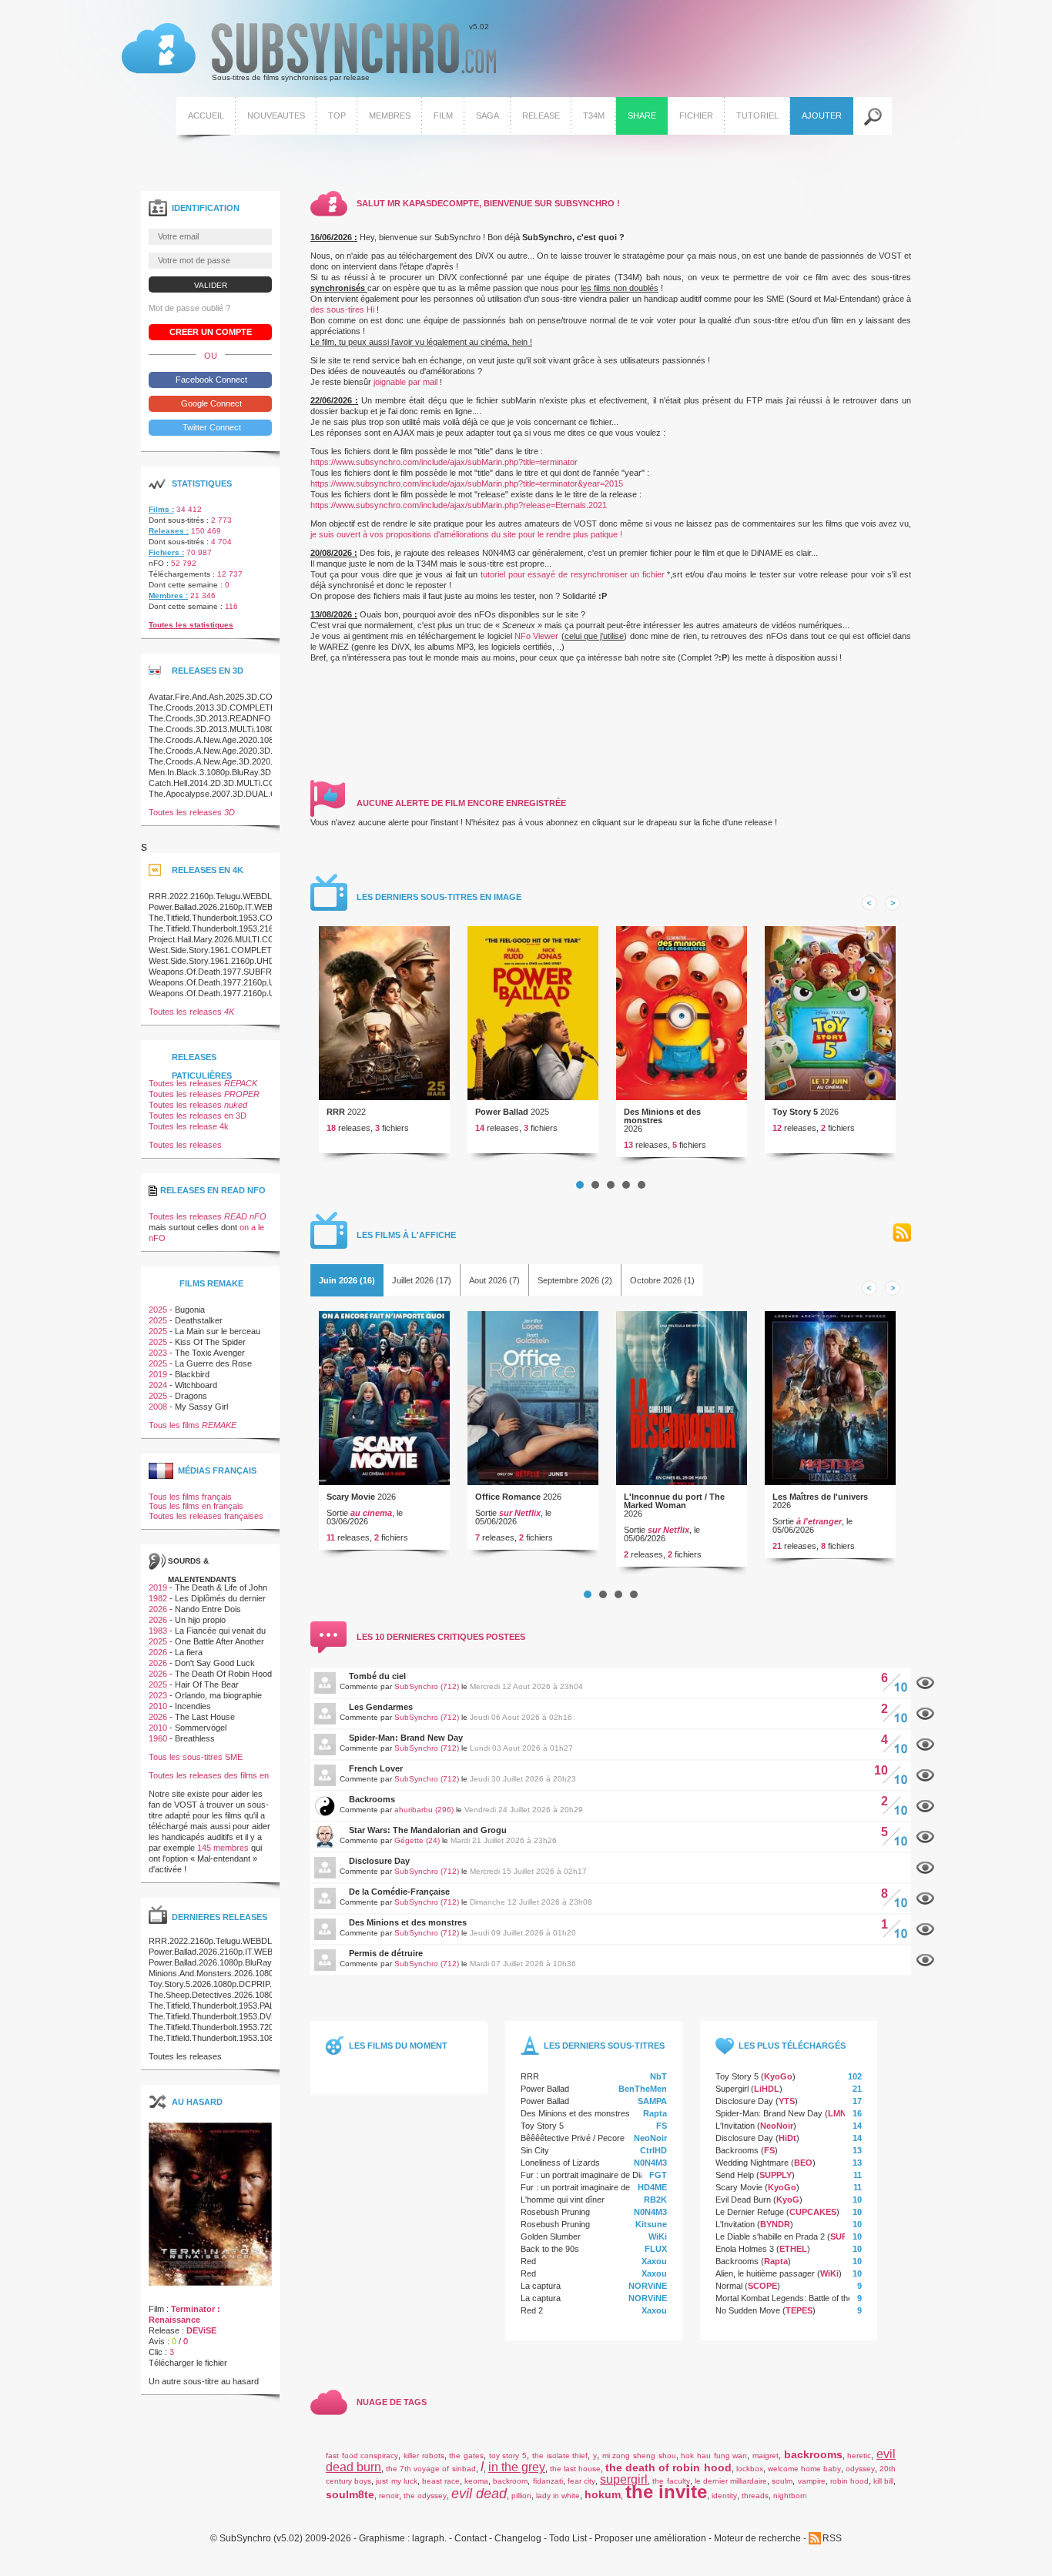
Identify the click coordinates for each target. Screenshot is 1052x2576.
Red (528, 2261)
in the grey (517, 2467)
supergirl (624, 2479)
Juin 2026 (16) (347, 1280)
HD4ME (652, 2187)
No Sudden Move (748, 2310)
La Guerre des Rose (213, 1363)
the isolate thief (560, 2456)
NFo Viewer (536, 636)
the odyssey (425, 2496)
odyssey (860, 2469)
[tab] (347, 1280)
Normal (729, 2286)
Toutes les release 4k (189, 1126)
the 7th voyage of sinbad (431, 2469)
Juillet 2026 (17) (422, 1280)
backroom (510, 2481)
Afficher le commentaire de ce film (925, 1683)
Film (443, 115)
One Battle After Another (219, 1641)
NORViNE (648, 2286)
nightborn (790, 2496)
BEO (803, 2163)
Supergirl (732, 2089)
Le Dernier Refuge (750, 2212)
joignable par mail (405, 382)
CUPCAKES (813, 2212)
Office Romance (508, 1497)
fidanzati (548, 2481)
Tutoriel (757, 115)
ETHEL (793, 2249)
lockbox (750, 2469)
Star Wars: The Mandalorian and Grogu (428, 1830)
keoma (476, 2481)
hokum (603, 2494)
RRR (336, 1112)
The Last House (205, 1717)
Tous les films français (190, 1497)
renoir (389, 2496)
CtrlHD (653, 2150)
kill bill (883, 2481)
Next (893, 903)
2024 (158, 1385)
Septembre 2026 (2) (575, 1280)
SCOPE (762, 2286)
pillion (521, 2496)
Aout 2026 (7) (494, 1280)
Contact (471, 2539)
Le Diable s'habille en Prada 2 (770, 2236)
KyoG (788, 2200)
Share (642, 115)
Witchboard (196, 1385)
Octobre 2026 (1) (662, 1280)
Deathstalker (199, 1320)
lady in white (558, 2496)
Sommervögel (201, 1728)
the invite (666, 2492)
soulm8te (350, 2494)
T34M (594, 115)
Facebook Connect (210, 380)
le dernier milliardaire (731, 2481)
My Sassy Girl (201, 1407)
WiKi (658, 2236)
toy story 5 (508, 2456)
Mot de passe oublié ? (189, 308)
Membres (390, 115)
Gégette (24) (417, 1840)
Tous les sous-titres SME (196, 1757)
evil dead (479, 2494)
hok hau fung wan (714, 2456)
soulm (782, 2481)
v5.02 (305, 52)
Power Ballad (502, 1112)
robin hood (849, 2481)
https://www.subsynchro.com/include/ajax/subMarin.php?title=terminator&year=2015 (467, 483)
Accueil (206, 115)
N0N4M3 (650, 2163)
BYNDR (775, 2224)
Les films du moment (398, 2046)
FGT (658, 2175)
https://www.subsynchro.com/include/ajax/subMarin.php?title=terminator (444, 462)
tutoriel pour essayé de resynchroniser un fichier (573, 574)
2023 (158, 1353)
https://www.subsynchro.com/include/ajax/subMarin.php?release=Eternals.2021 (459, 505)
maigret (766, 2456)
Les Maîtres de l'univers (820, 1497)
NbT (658, 2076)
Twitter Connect (211, 427)
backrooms (813, 2454)
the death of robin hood (668, 2467)
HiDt (787, 2138)
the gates (466, 2456)
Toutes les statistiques (191, 625)
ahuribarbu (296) (424, 1810)
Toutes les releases (192, 812)
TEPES (799, 2310)
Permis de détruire (386, 1953)
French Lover (376, 1768)
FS (662, 2126)
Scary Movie (351, 1497)
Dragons (191, 1396)
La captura (541, 2286)
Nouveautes (276, 115)
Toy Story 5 (795, 1112)
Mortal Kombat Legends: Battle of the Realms (799, 2298)
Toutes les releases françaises (206, 1516)
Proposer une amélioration (650, 2539)
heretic (859, 2456)
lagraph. (429, 2539)
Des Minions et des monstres (662, 1116)
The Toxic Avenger (210, 1353)
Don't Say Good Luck (215, 1663)
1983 (158, 1631)
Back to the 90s (550, 2249)
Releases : (169, 531)
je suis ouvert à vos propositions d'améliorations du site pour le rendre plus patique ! (466, 534)
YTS (787, 2101)
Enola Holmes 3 (745, 2249)
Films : (161, 509)
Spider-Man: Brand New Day (406, 1738)
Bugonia (190, 1310)
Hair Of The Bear (207, 1684)
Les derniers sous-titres (604, 2046)
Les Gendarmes (381, 1707)
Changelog (518, 2539)
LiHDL (767, 2089)
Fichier (696, 115)
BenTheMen (643, 2089)
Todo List (568, 2539)
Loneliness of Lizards (560, 2163)
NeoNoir (650, 2138)
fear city (581, 2481)
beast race (441, 2481)
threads (755, 2496)
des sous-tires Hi (342, 309)
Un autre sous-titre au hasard (204, 2381)
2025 (158, 1310)
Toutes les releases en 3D (198, 1116)
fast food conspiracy (362, 2456)
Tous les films (193, 1425)
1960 (158, 1738)
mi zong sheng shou (639, 2456)
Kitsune (651, 2224)
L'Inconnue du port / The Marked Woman (674, 1501)
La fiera (189, 1652)
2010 (158, 1706)
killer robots (424, 2456)
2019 (158, 1374)
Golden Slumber (551, 2236)
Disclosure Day (379, 1861)
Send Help (735, 2175)
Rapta (655, 2113)
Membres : (168, 595)
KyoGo (778, 2076)
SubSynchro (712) (427, 1686)
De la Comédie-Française (399, 1892)
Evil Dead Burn (743, 2200)
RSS (902, 1233)
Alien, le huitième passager (765, 2273)
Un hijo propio (200, 1620)
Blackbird (192, 1374)
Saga (487, 115)
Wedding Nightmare (752, 2163)
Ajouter (822, 115)
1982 (158, 1598)
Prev (869, 903)
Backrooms (372, 1799)
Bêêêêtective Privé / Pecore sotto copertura (602, 2138)
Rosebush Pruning (555, 2212)
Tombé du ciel (377, 1676)
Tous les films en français (196, 1506)
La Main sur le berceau (218, 1331)
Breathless (195, 1738)
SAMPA (652, 2101)
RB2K (655, 2200)
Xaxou (654, 2261)
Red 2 (532, 2310)
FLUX (656, 2249)
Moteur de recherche (757, 2539)
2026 (158, 1609)
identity (724, 2496)
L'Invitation (735, 2126)
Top (337, 115)
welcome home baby (804, 2469)
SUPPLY (776, 2175)
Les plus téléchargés (792, 2046)
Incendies (193, 1706)
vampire (812, 2481)
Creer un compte (211, 332)
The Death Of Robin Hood (223, 1674)
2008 (158, 1407)
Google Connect (210, 403)
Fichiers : (166, 552)
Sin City (535, 2150)
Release (541, 115)
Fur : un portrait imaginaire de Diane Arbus (599, 2175)
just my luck (396, 2481)
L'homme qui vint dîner (563, 2200)
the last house (575, 2469)
